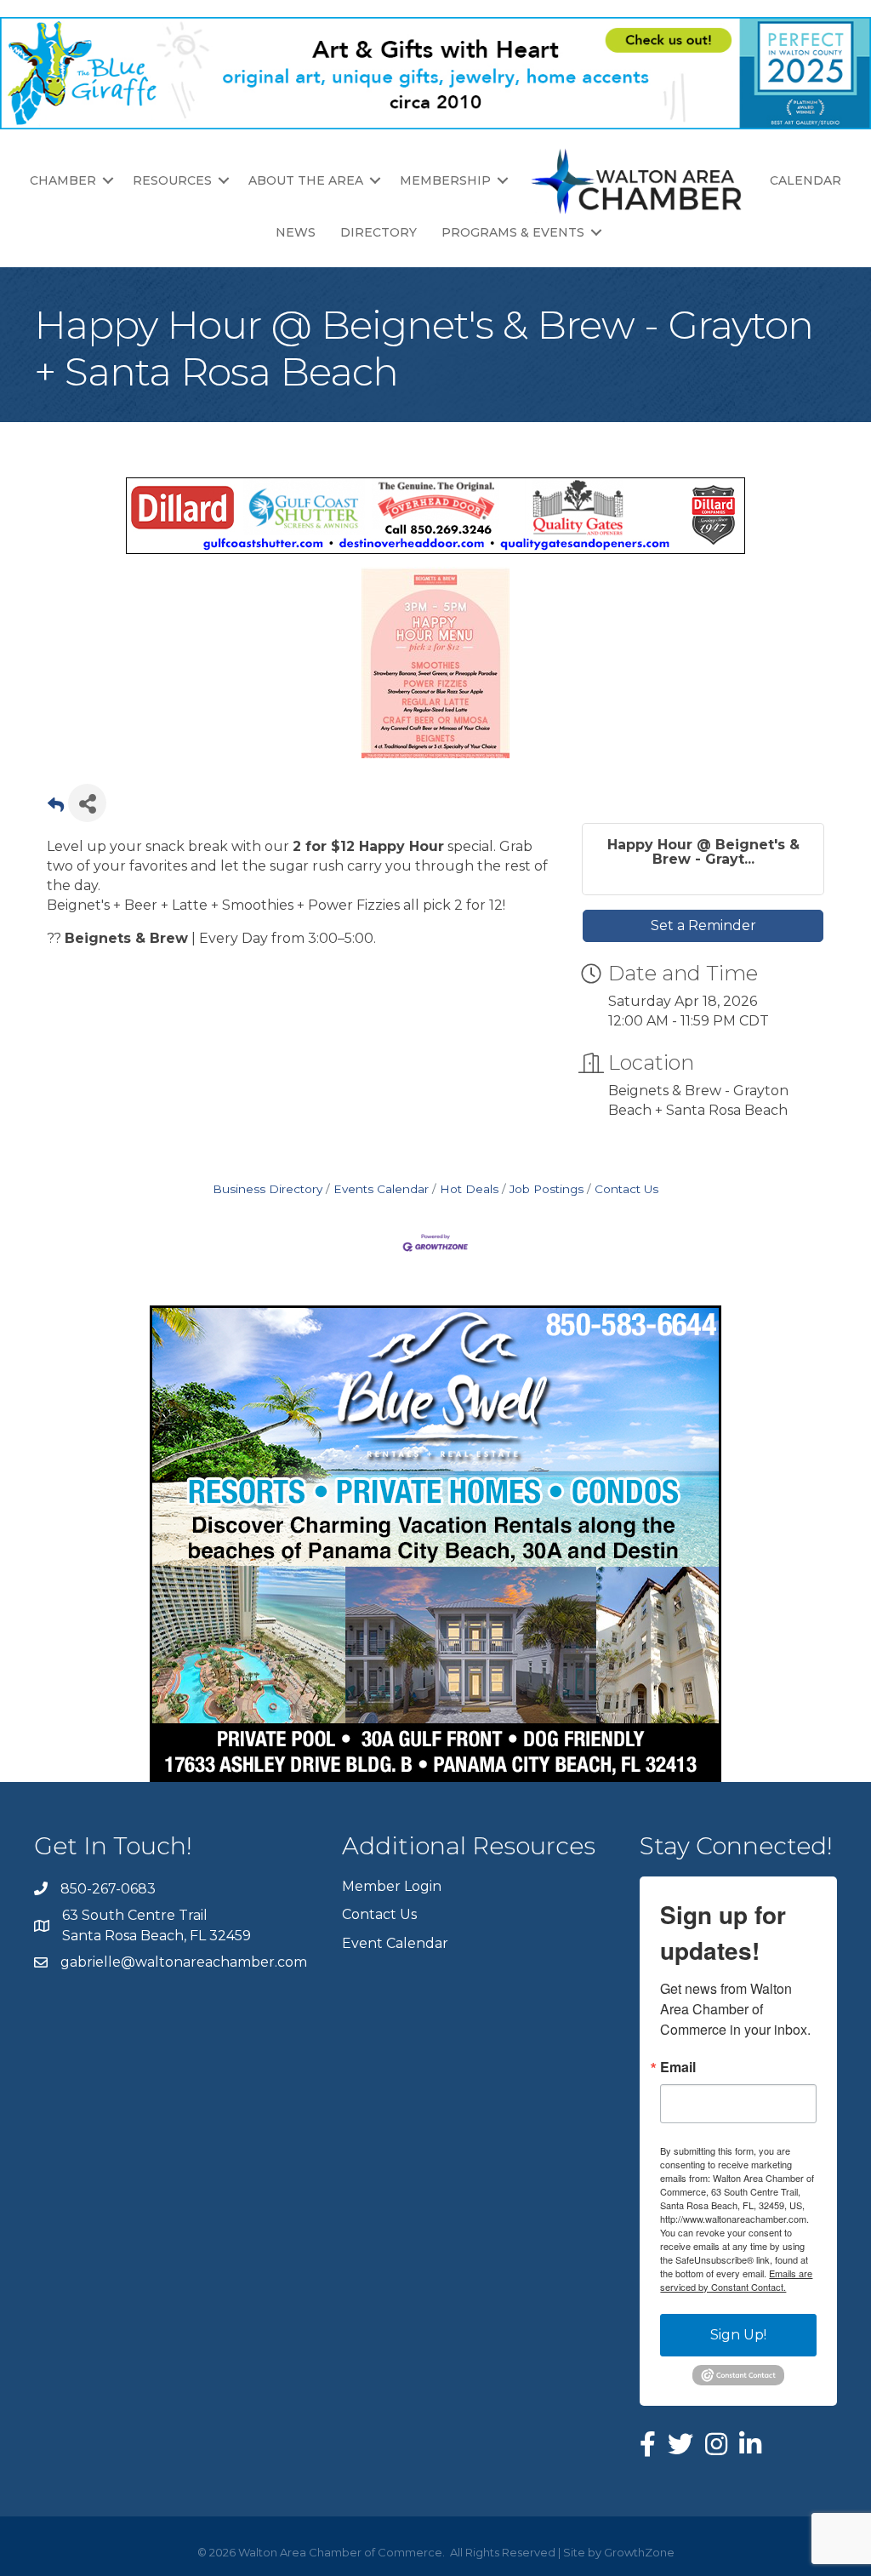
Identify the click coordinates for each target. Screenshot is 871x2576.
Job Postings (547, 1189)
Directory (379, 232)
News (296, 232)
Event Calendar (395, 1943)
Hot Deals (469, 1189)
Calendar (806, 180)
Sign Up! (738, 2335)
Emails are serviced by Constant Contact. (736, 2280)
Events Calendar (381, 1189)
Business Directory (268, 1189)
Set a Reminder (703, 925)
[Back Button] (56, 808)
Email (678, 2067)
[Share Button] (87, 803)
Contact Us (626, 1189)
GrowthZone (639, 2552)
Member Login (392, 1886)
